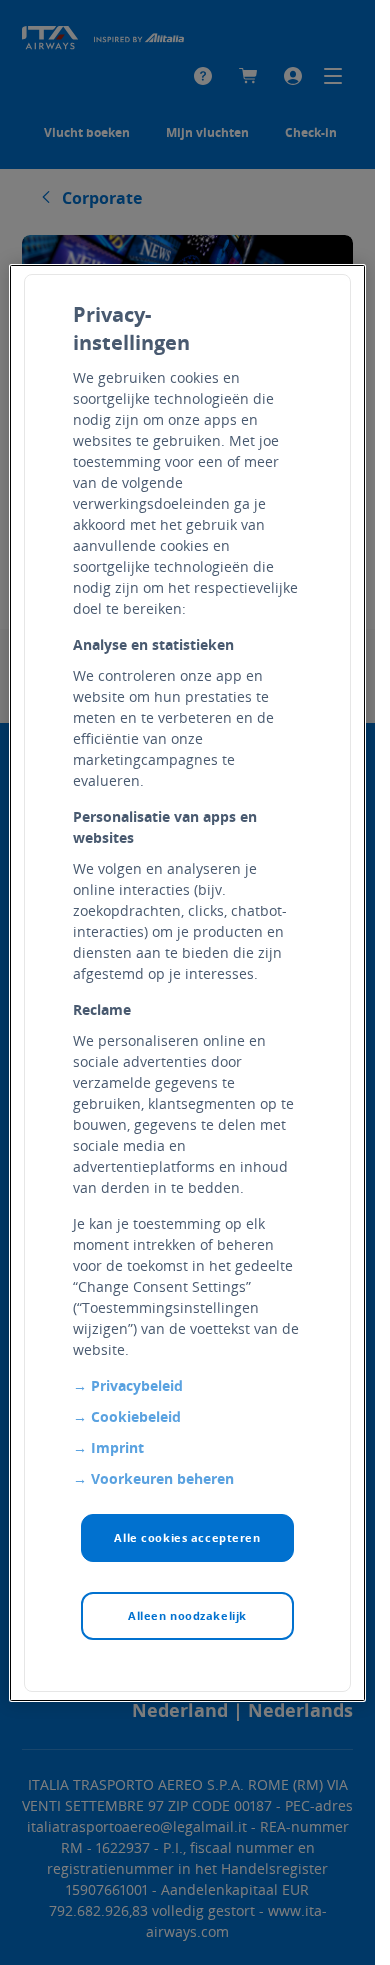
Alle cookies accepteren (187, 1537)
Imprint (117, 1447)
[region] (187, 983)
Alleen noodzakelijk (187, 1615)
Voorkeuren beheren (162, 1478)
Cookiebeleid (136, 1416)
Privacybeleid (137, 1385)
